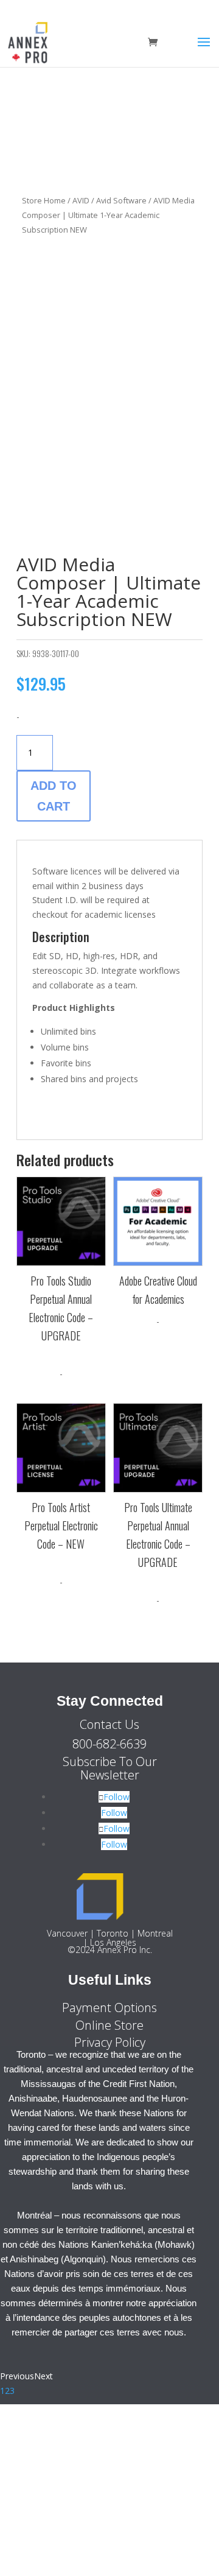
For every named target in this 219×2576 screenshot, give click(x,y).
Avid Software (121, 200)
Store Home (44, 200)
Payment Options (109, 2008)
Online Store (109, 2025)
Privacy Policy (110, 2042)
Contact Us (109, 1724)
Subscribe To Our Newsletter (110, 1768)
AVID (81, 200)
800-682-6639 (109, 1744)
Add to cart (54, 796)
